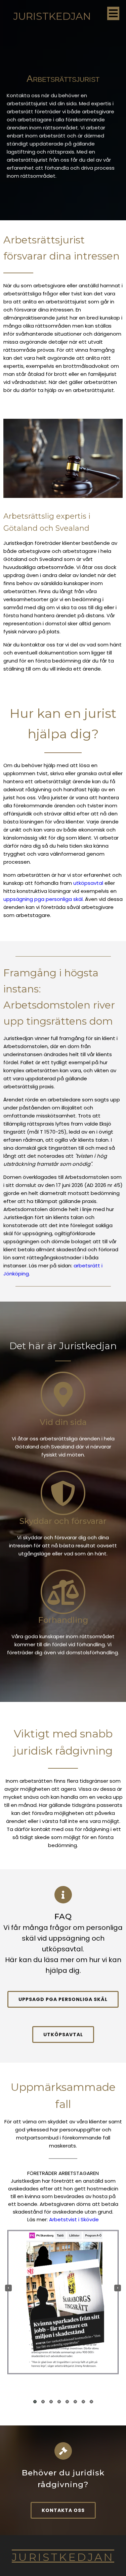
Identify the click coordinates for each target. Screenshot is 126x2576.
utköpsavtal (88, 883)
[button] (35, 2402)
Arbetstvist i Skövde (74, 2219)
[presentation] (8, 2288)
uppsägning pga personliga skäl (43, 899)
